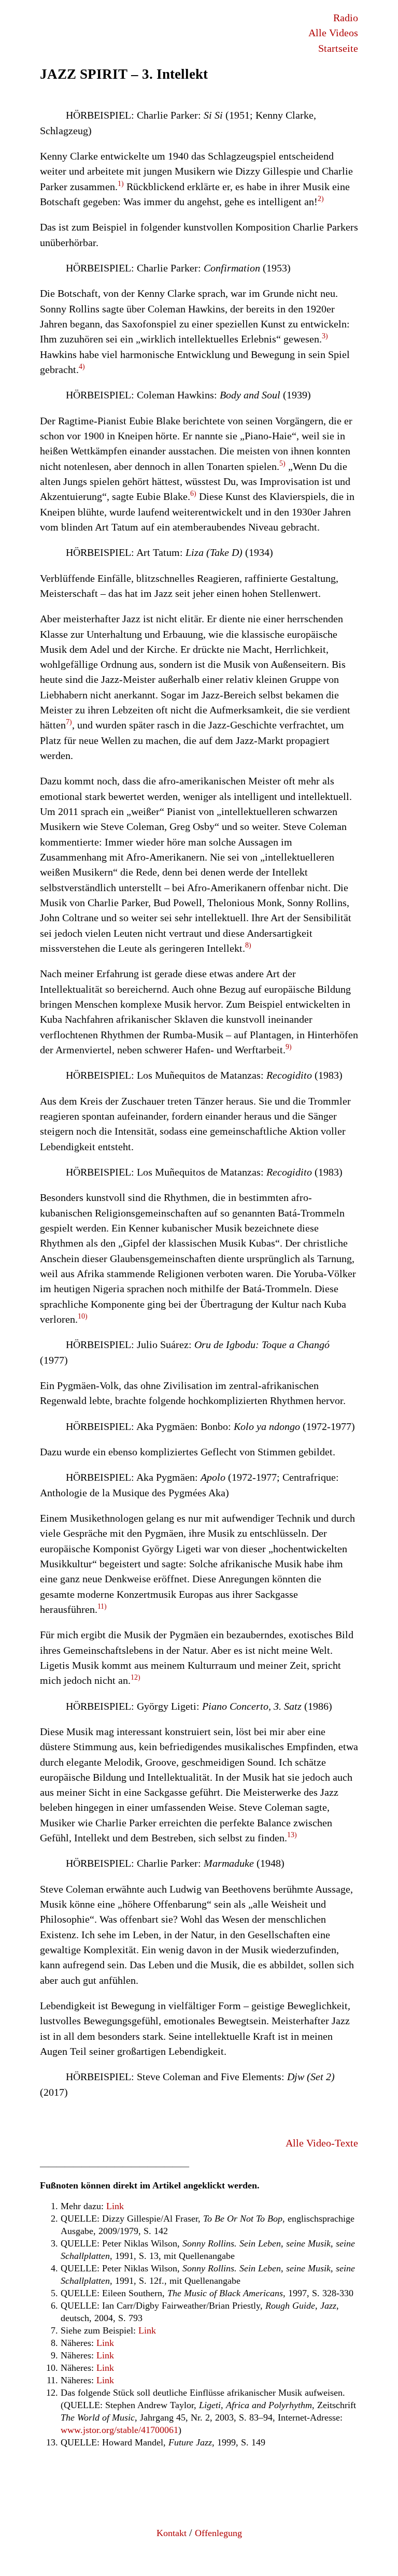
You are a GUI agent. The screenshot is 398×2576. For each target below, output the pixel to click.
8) (248, 945)
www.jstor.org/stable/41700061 (119, 2430)
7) (69, 722)
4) (82, 367)
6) (193, 493)
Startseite (338, 48)
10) (83, 1316)
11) (102, 1606)
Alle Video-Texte (322, 2143)
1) (121, 184)
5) (282, 463)
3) (325, 336)
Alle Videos (333, 33)
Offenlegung (218, 2533)
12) (136, 1677)
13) (292, 1835)
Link (115, 2206)
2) (321, 199)
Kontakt (172, 2533)
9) (289, 1047)
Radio (346, 18)
